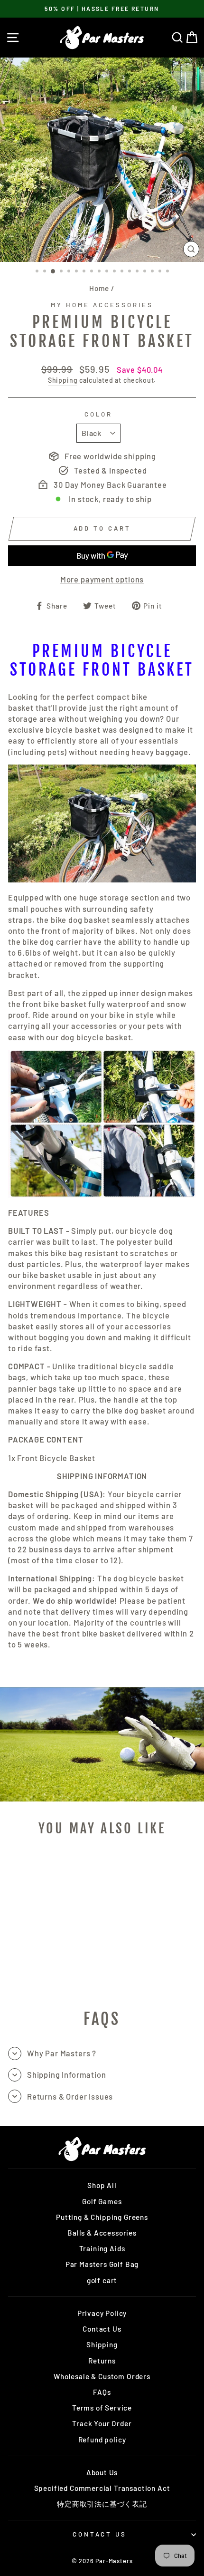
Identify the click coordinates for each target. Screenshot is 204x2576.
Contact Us (102, 2329)
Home (99, 288)
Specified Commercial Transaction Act (102, 2488)
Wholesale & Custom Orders (102, 2376)
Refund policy (102, 2440)
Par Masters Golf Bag (102, 2264)
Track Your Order (102, 2423)
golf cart (102, 2280)
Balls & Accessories (102, 2233)
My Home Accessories (102, 305)
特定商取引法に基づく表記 (102, 2504)
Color (99, 414)
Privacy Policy (102, 2313)
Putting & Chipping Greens (102, 2217)
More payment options (102, 579)
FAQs (102, 2392)
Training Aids (102, 2248)
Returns (102, 2361)
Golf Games (102, 2201)
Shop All (102, 2185)
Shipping (63, 380)
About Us (102, 2472)
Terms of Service (102, 2408)
